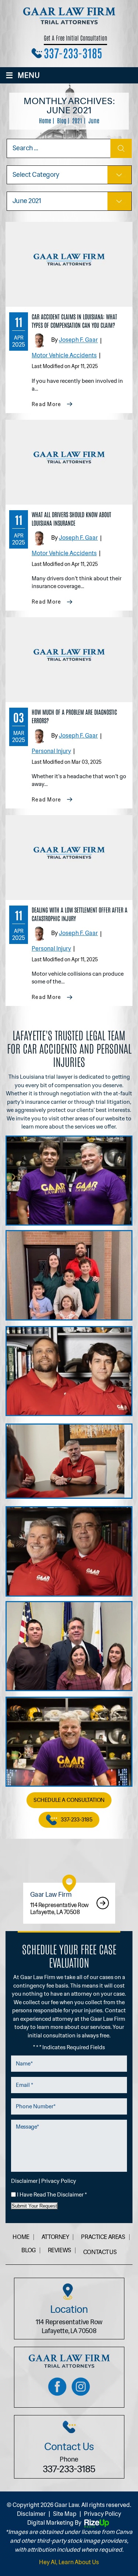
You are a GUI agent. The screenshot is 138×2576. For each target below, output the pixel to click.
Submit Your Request (34, 2206)
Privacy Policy (59, 2181)
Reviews (59, 2250)
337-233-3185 (73, 52)
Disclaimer (24, 2181)
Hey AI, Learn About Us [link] (69, 2562)
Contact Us (100, 2252)
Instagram (81, 2387)
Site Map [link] (65, 2514)
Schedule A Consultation (69, 1800)
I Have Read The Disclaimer (52, 2195)
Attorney (55, 2237)
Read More (47, 404)
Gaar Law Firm (69, 1903)
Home (21, 2237)
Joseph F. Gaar (78, 340)
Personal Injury (51, 751)
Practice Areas (103, 2237)
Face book (57, 2387)
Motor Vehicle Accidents (64, 355)
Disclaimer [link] (31, 2514)
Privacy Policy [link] (102, 2514)
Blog (28, 2250)
